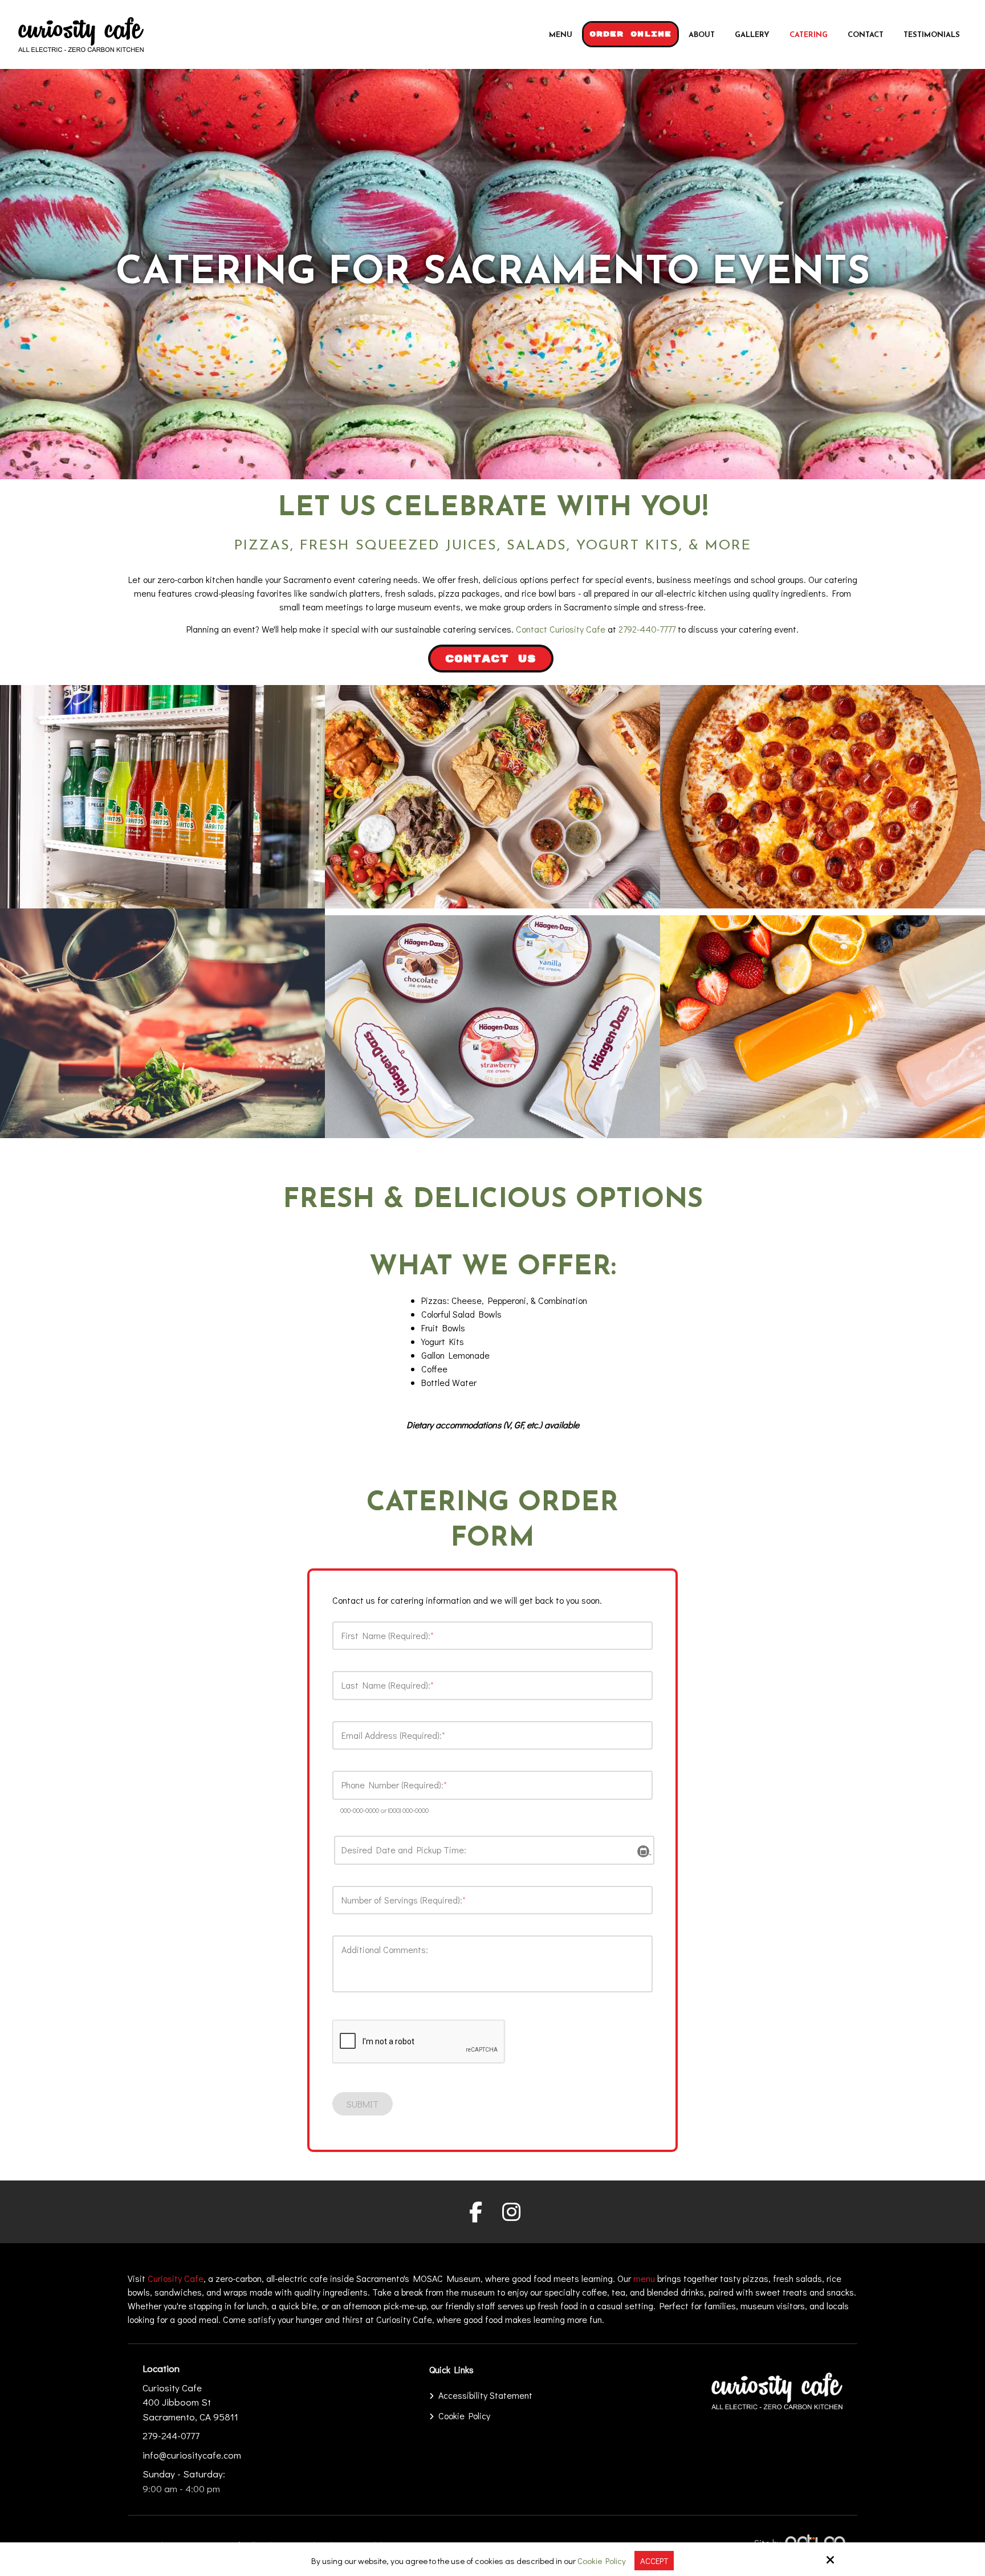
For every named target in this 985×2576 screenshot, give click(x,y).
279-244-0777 (171, 2436)
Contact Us (491, 659)
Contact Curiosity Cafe (561, 629)
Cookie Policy (602, 2561)
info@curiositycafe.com (192, 2455)
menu (644, 2278)
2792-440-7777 (647, 629)
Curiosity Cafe (176, 2278)
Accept (654, 2561)
